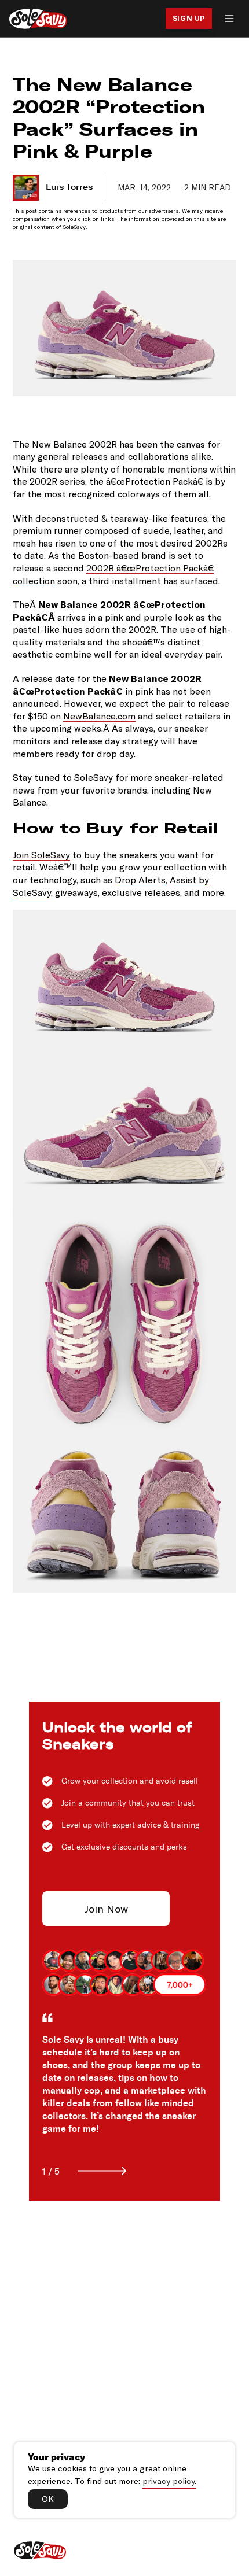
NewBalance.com (99, 716)
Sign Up (189, 18)
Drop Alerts (140, 879)
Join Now (106, 1909)
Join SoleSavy (41, 855)
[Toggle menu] (229, 19)
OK (48, 2499)
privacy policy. (169, 2481)
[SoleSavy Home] (38, 19)
